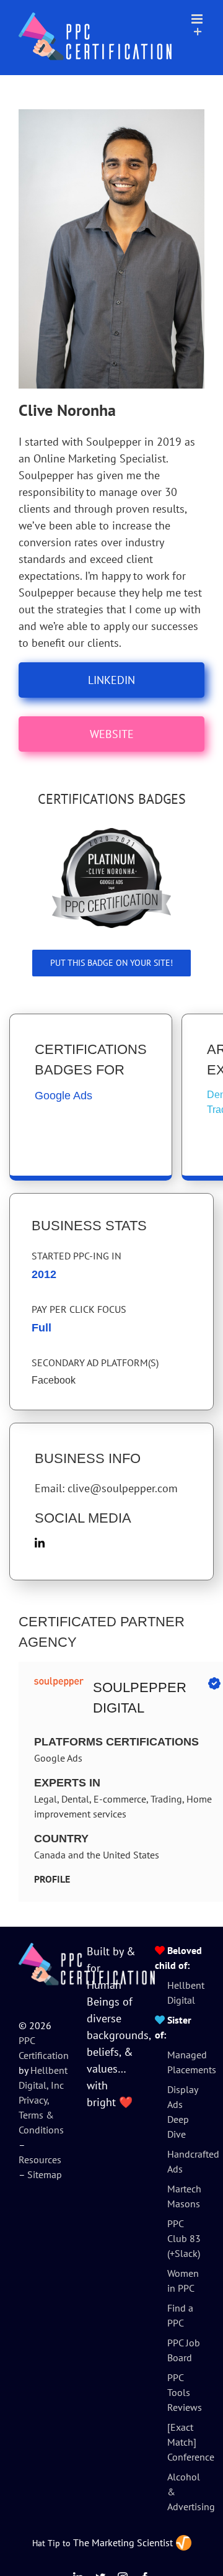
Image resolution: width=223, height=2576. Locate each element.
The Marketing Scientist (123, 2542)
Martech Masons (184, 2196)
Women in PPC (183, 2281)
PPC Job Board (184, 2350)
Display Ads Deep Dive (182, 2112)
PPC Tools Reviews (185, 2392)
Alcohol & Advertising (186, 2492)
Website (112, 734)
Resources (40, 2159)
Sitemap (45, 2174)
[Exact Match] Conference (186, 2442)
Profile (52, 1879)
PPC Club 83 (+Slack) (184, 2238)
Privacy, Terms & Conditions (41, 2115)
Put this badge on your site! (111, 963)
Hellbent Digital (186, 1993)
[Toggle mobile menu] (198, 19)
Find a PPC (180, 2315)
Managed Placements (186, 2062)
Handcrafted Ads (186, 2161)
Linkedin (111, 680)
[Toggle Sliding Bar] (198, 32)
